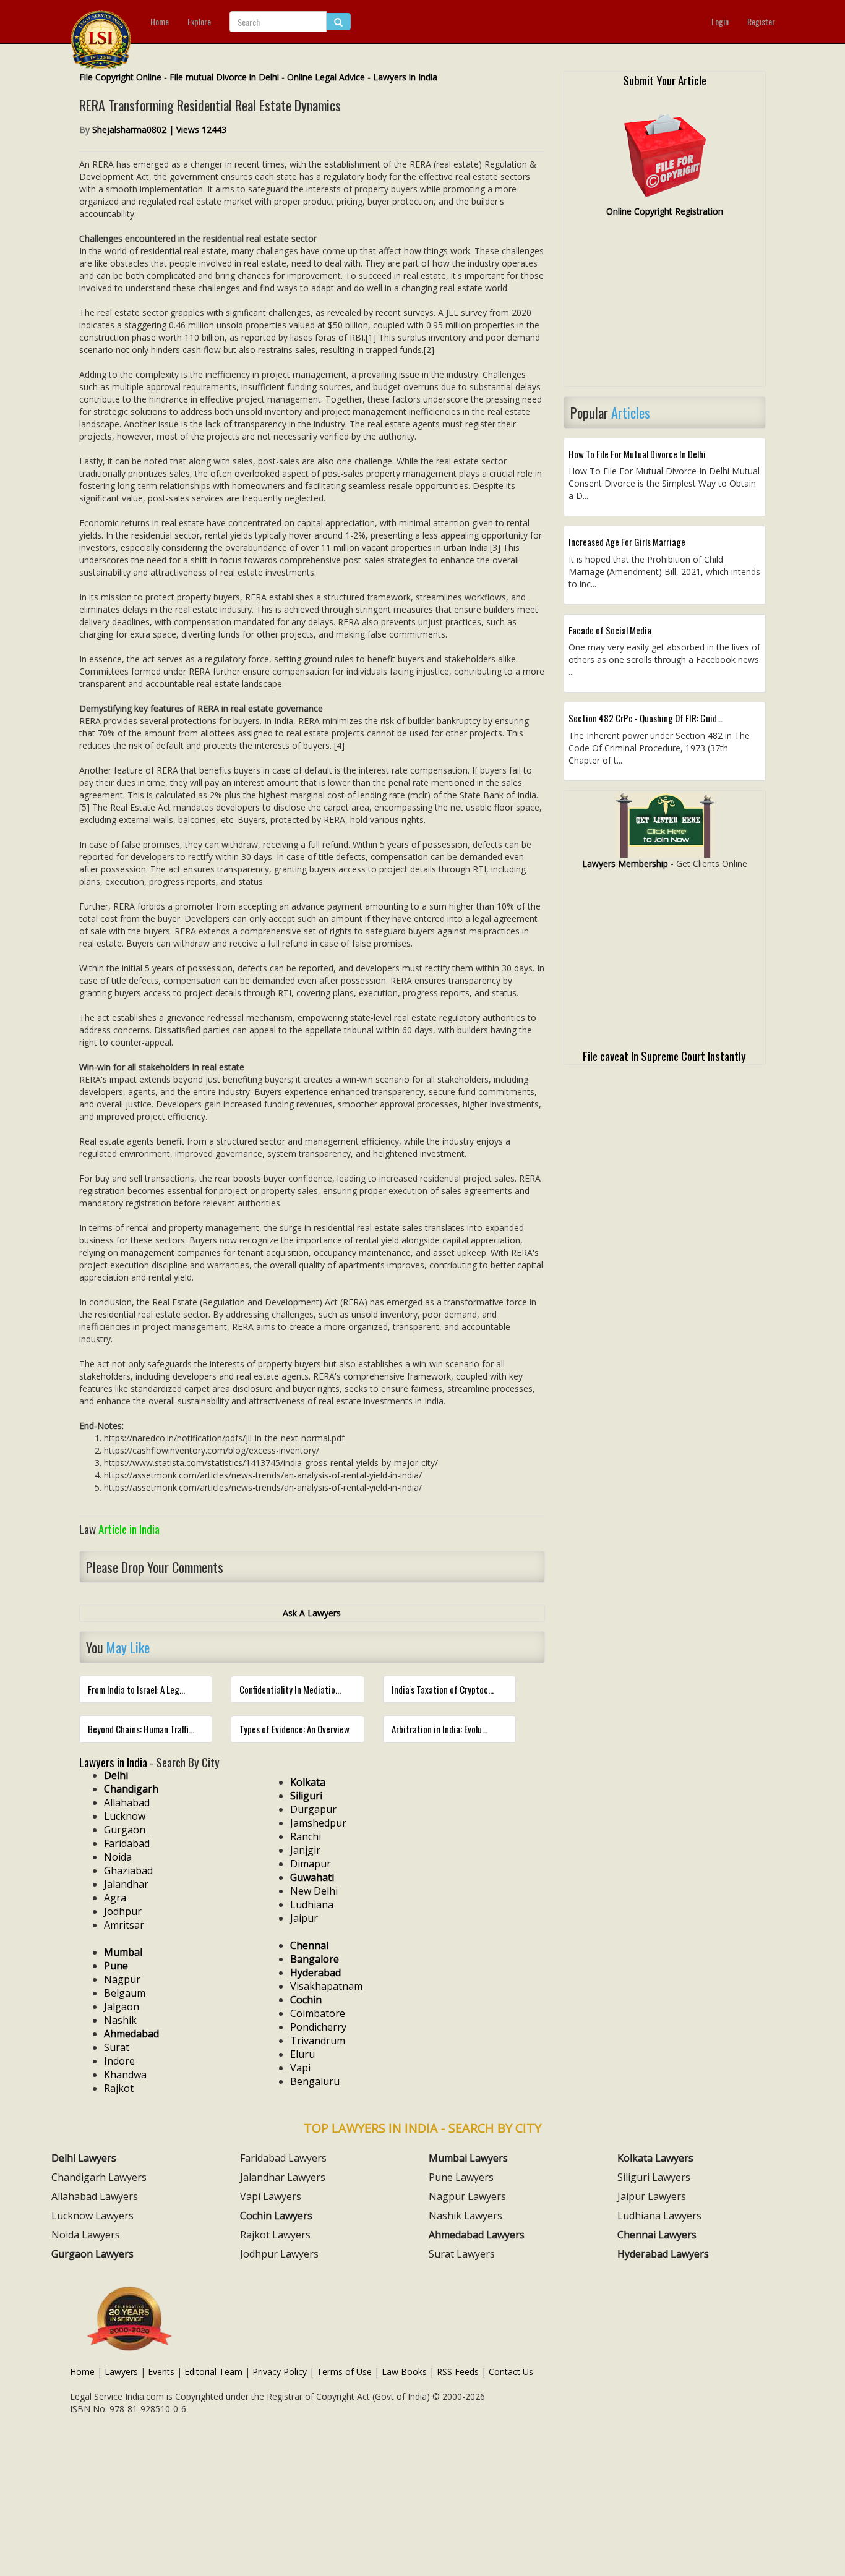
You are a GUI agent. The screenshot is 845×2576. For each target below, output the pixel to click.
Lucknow (125, 1816)
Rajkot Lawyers (275, 2235)
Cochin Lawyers (276, 2216)
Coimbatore (318, 2013)
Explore (199, 21)
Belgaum (125, 1993)
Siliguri (306, 1796)
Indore (119, 2061)
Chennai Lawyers (657, 2235)
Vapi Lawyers (271, 2196)
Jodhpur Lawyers (279, 2254)
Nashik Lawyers (465, 2216)
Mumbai (123, 1952)
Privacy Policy (280, 2372)
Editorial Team (213, 2372)
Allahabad (127, 1802)
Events (161, 2372)
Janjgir (305, 1850)
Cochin (306, 2000)
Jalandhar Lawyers (283, 2177)
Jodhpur (123, 1911)
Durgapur (313, 1809)
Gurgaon (125, 1830)
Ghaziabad (128, 1870)
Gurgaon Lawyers (92, 2254)
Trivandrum (318, 2041)
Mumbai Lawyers (468, 2158)
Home (160, 21)
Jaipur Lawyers (652, 2196)
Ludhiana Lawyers (659, 2216)
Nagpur (122, 1979)
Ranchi (306, 1836)
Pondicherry (318, 2027)
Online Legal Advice (326, 77)
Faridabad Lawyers (283, 2158)
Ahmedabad (131, 2034)
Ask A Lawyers (312, 1613)
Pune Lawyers (461, 2177)
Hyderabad (315, 1973)
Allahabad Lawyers (95, 2196)
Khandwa (125, 2075)
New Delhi (314, 1891)
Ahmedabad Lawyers (477, 2235)
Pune (116, 1966)
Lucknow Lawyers (92, 2216)
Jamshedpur (318, 1823)
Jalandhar (126, 1884)
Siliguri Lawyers (654, 2177)
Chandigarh (131, 1789)
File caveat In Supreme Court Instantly (664, 1056)
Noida (118, 1857)
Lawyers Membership (625, 864)
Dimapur (311, 1864)
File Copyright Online (120, 77)
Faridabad (127, 1843)
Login (720, 21)
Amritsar (124, 1925)
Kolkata (308, 1782)
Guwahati (312, 1877)
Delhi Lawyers (84, 2158)
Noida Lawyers (86, 2235)
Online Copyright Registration (665, 211)
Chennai (309, 1945)
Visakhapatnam (326, 1986)
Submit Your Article (665, 80)
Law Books (404, 2372)
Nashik (120, 2020)
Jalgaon (122, 2007)
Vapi (300, 2068)
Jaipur (304, 1918)
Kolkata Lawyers (655, 2158)
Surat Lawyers (462, 2254)
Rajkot (119, 2088)
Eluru (302, 2054)
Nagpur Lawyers (467, 2196)
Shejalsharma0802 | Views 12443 (159, 130)
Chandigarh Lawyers (99, 2177)
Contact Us (511, 2372)
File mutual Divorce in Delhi (224, 77)
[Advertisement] (665, 307)
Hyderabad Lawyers (663, 2254)
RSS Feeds (458, 2372)
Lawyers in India (405, 77)
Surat (117, 2047)
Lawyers (121, 2372)
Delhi (116, 1775)
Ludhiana (312, 1904)
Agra (115, 1898)
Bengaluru (315, 2081)
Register (761, 21)
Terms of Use (344, 2372)
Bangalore (315, 1959)
